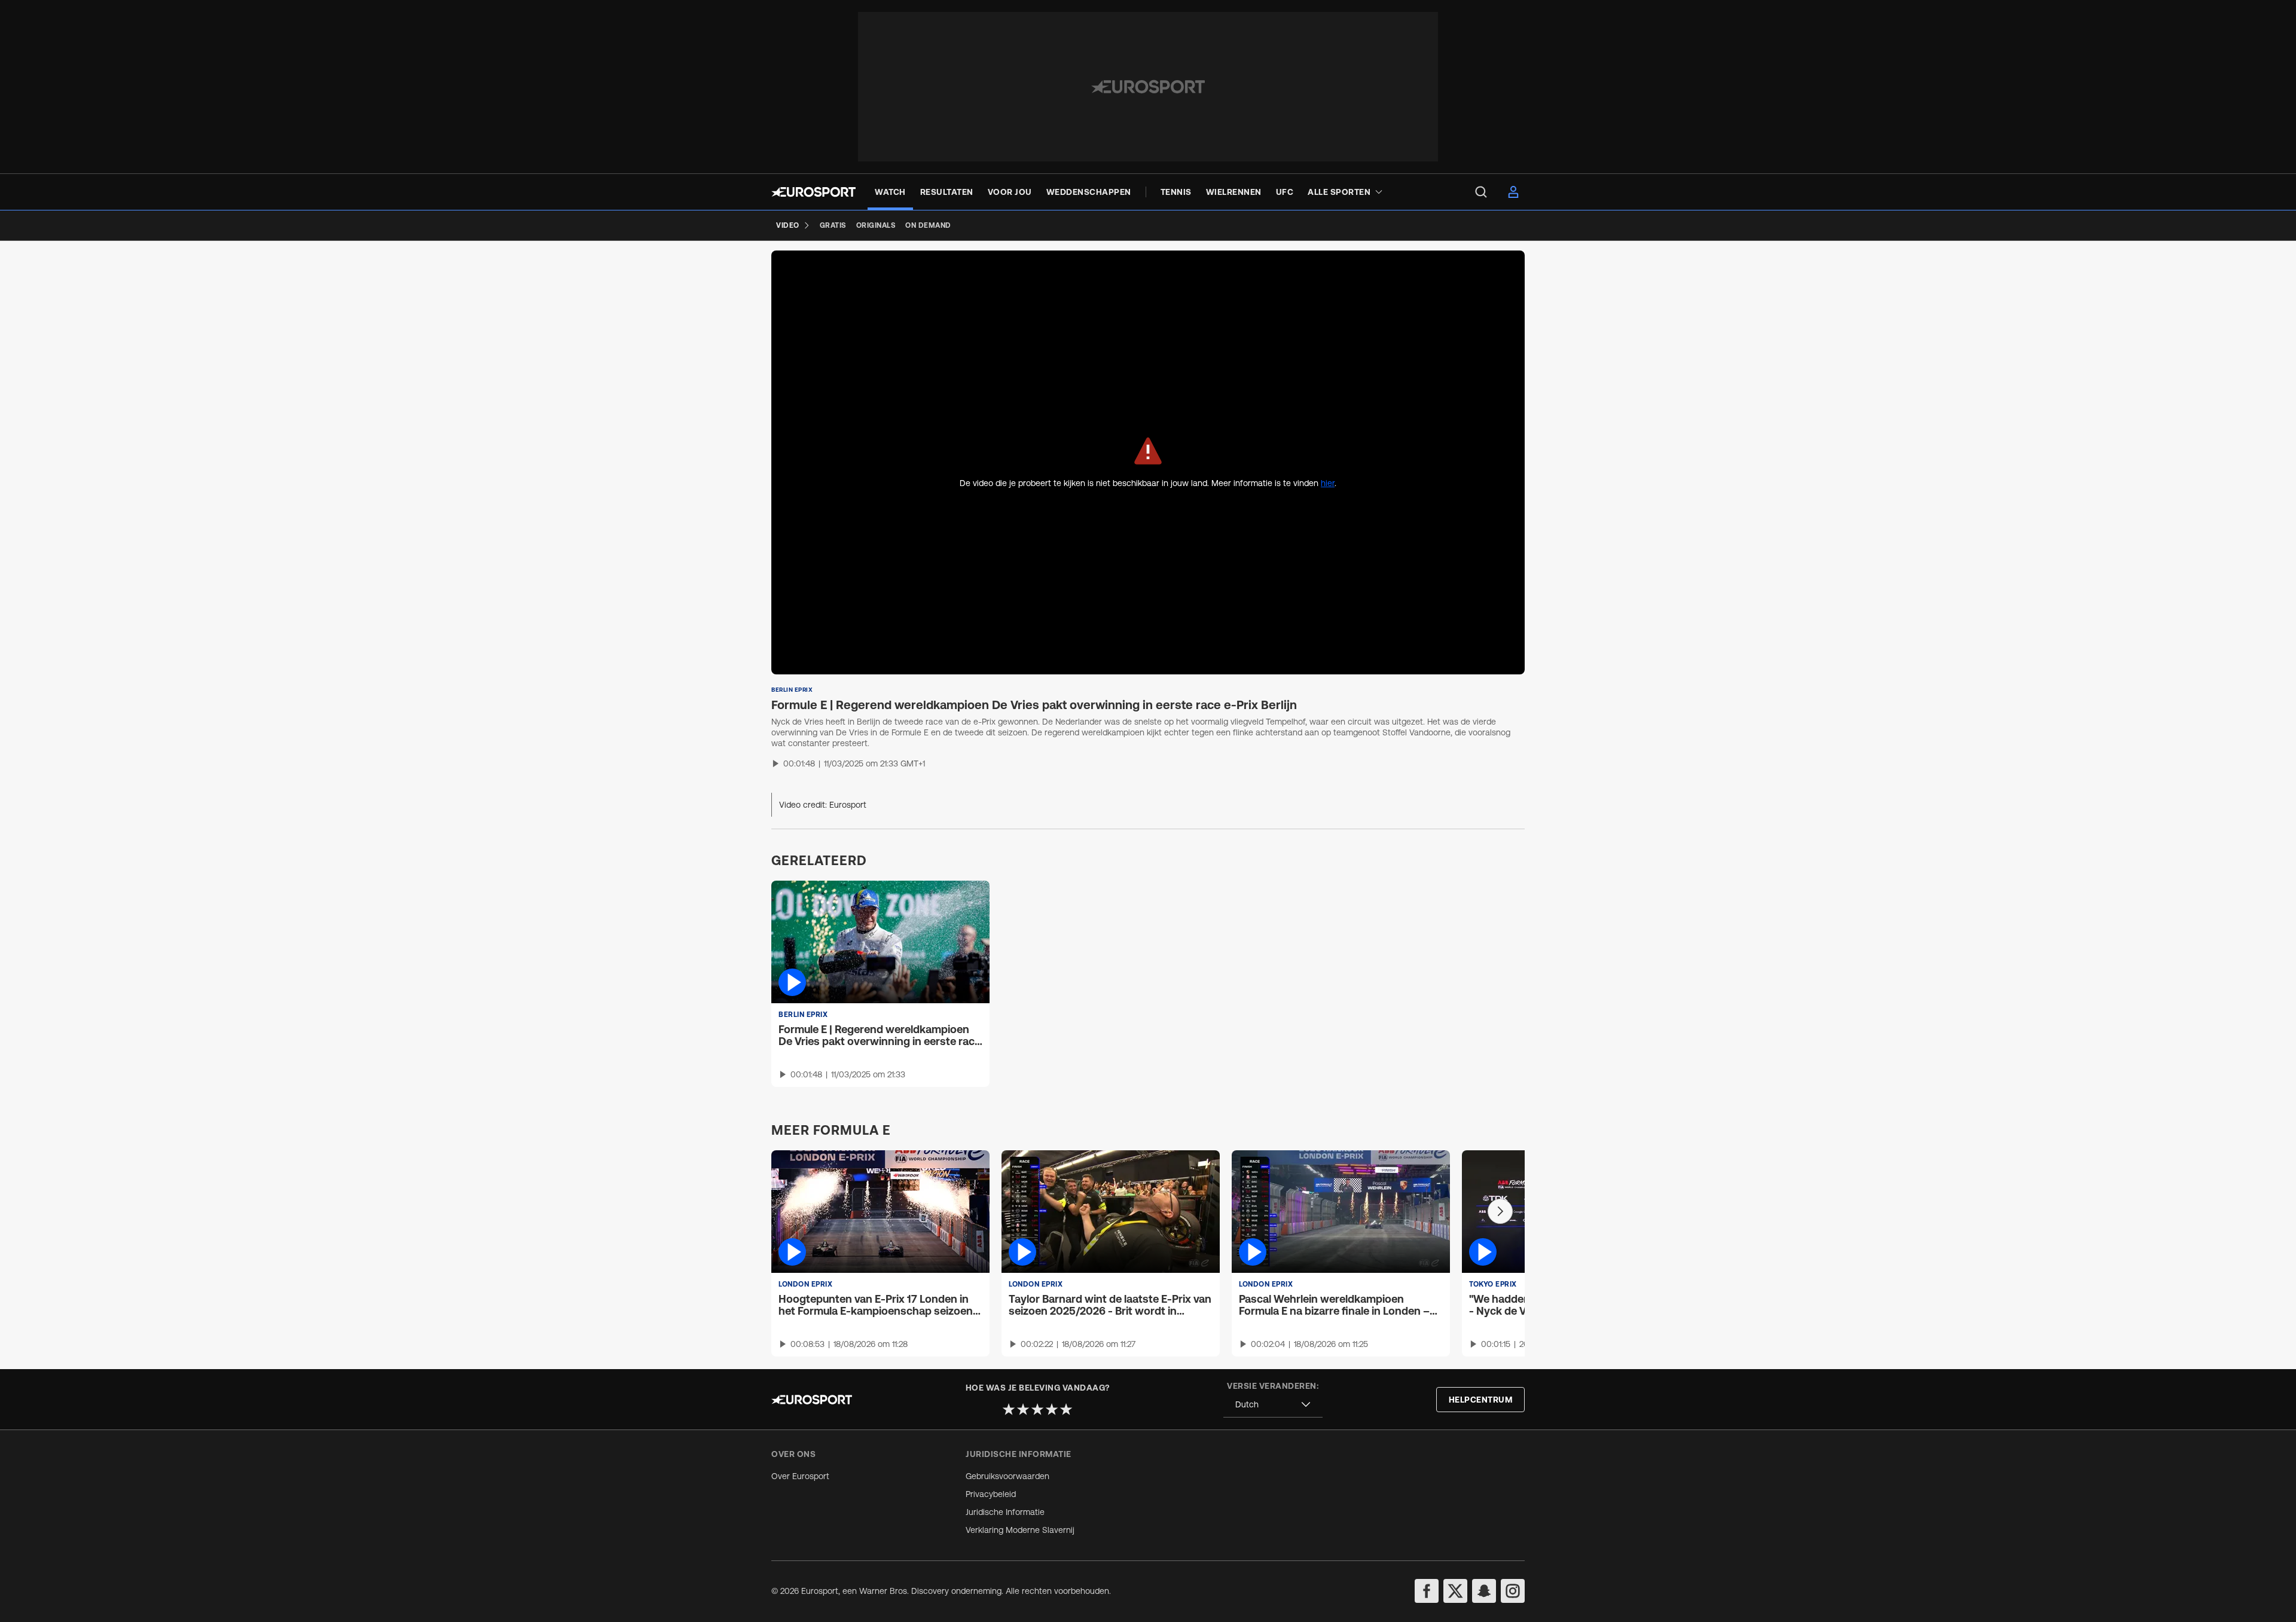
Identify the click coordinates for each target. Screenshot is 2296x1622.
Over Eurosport (800, 1476)
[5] (1066, 1409)
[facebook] (1427, 1591)
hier (1328, 483)
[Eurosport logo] (813, 192)
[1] (1009, 1409)
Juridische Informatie (1005, 1512)
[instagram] (1513, 1591)
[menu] (1481, 192)
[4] (1052, 1409)
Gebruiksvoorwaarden (1007, 1476)
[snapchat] (1484, 1591)
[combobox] (1273, 1405)
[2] (1023, 1409)
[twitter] (1455, 1591)
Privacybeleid (991, 1494)
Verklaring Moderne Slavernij (1020, 1530)
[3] (1037, 1409)
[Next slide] (1500, 1211)
